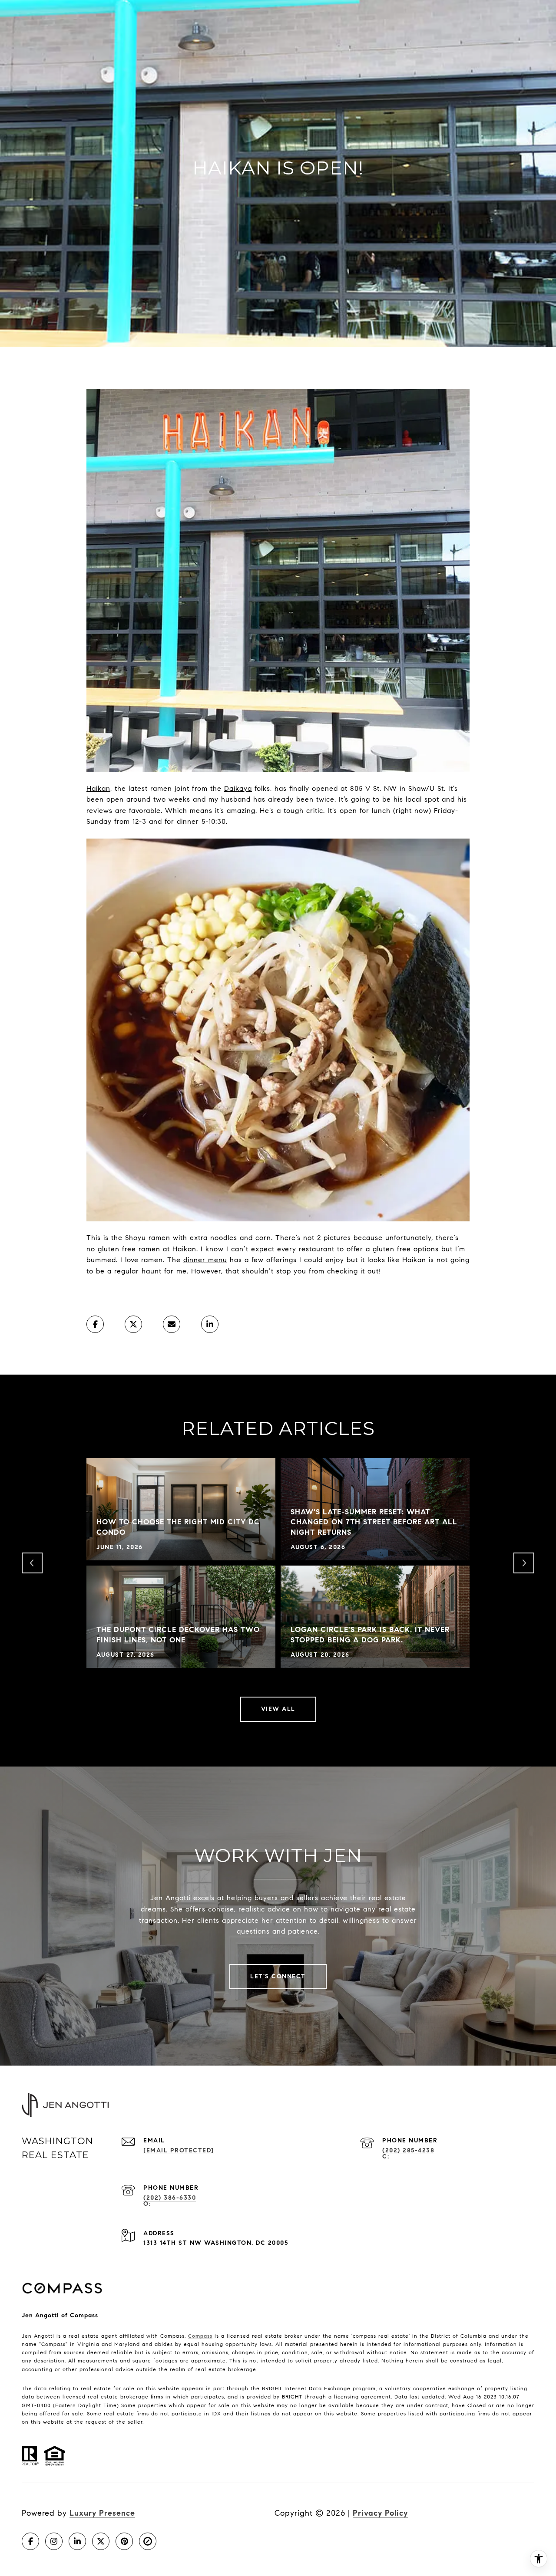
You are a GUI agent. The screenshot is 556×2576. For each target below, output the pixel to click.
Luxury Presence (102, 2513)
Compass (200, 2336)
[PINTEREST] (124, 2541)
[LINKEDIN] (77, 2541)
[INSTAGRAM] (54, 2541)
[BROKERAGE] (148, 2541)
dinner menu (205, 1260)
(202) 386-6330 (170, 2198)
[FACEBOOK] (30, 2541)
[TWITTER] (101, 2541)
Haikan (98, 788)
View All (278, 1709)
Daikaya (238, 788)
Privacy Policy (380, 2513)
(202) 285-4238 (408, 2150)
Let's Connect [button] (278, 1976)
